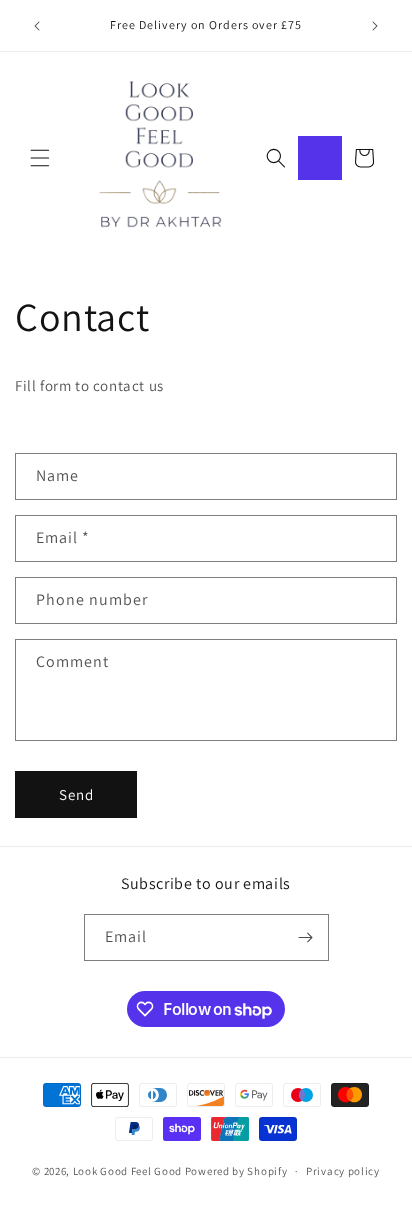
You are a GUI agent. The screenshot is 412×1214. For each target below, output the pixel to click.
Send (76, 794)
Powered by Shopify (236, 1171)
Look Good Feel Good (127, 1171)
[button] (40, 158)
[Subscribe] (306, 937)
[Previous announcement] (37, 26)
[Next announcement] (375, 26)
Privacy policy (343, 1171)
